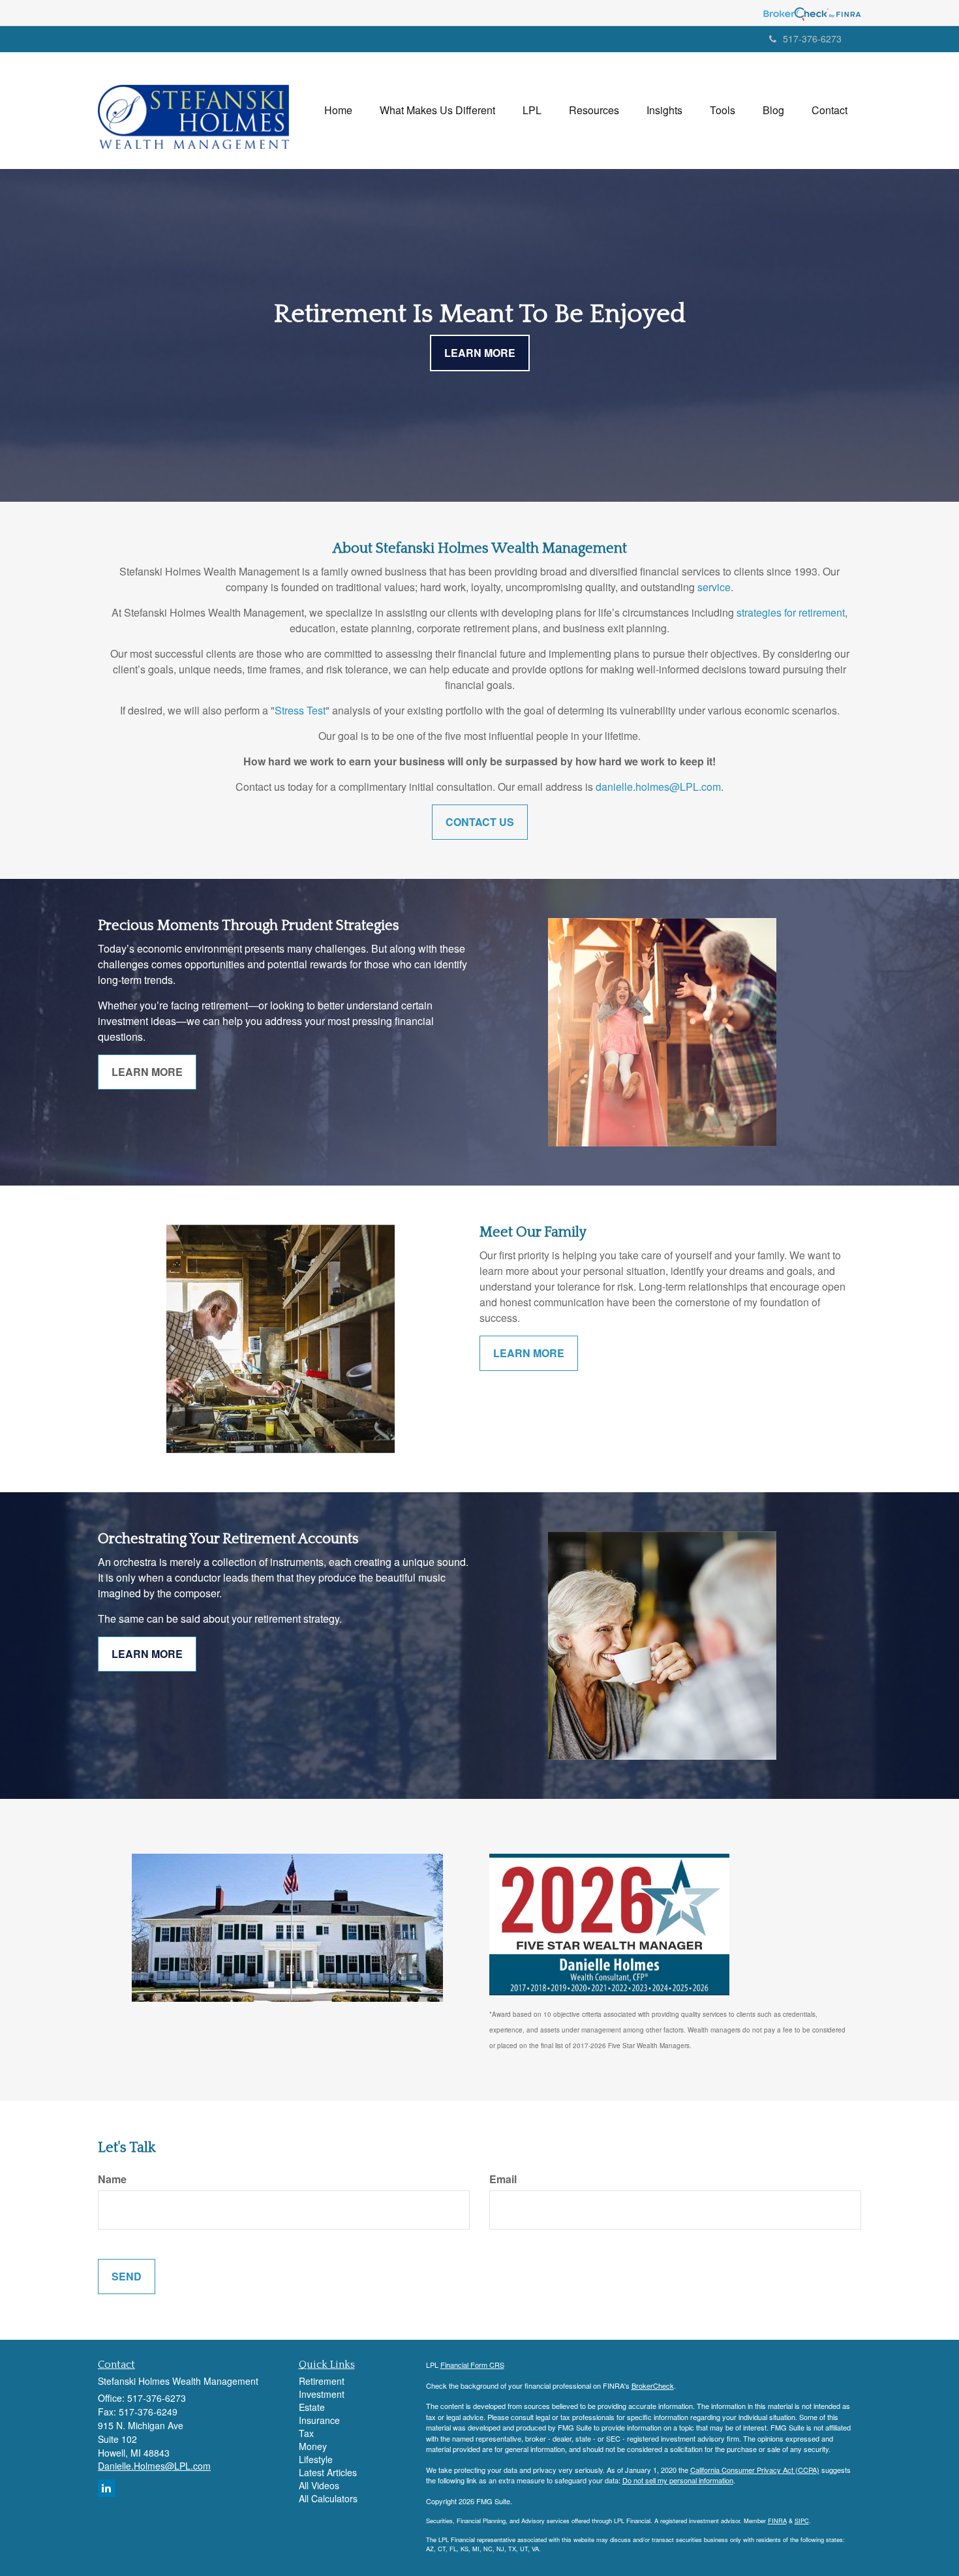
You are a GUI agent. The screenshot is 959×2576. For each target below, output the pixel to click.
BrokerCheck (653, 2385)
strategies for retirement (791, 612)
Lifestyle (316, 2459)
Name (112, 2179)
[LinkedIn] (107, 2488)
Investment (322, 2394)
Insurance (319, 2420)
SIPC (802, 2521)
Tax (306, 2433)
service (714, 587)
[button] (437, 110)
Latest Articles (328, 2472)
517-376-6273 (812, 38)
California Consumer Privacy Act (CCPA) (755, 2470)
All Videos (319, 2485)
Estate (312, 2407)
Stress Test (300, 710)
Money (313, 2446)
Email (503, 2179)
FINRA (777, 2521)
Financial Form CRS (472, 2365)
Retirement (322, 2381)
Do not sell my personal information (678, 2480)
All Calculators (328, 2498)
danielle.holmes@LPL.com (658, 787)
